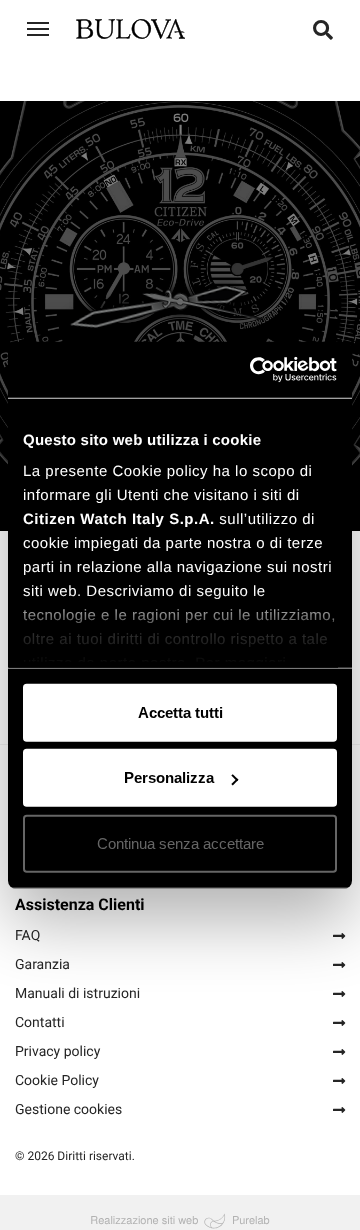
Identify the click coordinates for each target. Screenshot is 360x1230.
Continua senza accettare (180, 842)
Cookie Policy (57, 1078)
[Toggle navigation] (38, 29)
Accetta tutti (180, 711)
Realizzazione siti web (144, 1217)
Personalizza (169, 777)
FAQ (27, 933)
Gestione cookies (68, 1107)
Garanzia (42, 962)
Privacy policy (57, 1049)
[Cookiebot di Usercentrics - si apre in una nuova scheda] (254, 370)
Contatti (40, 1020)
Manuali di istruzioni (77, 991)
